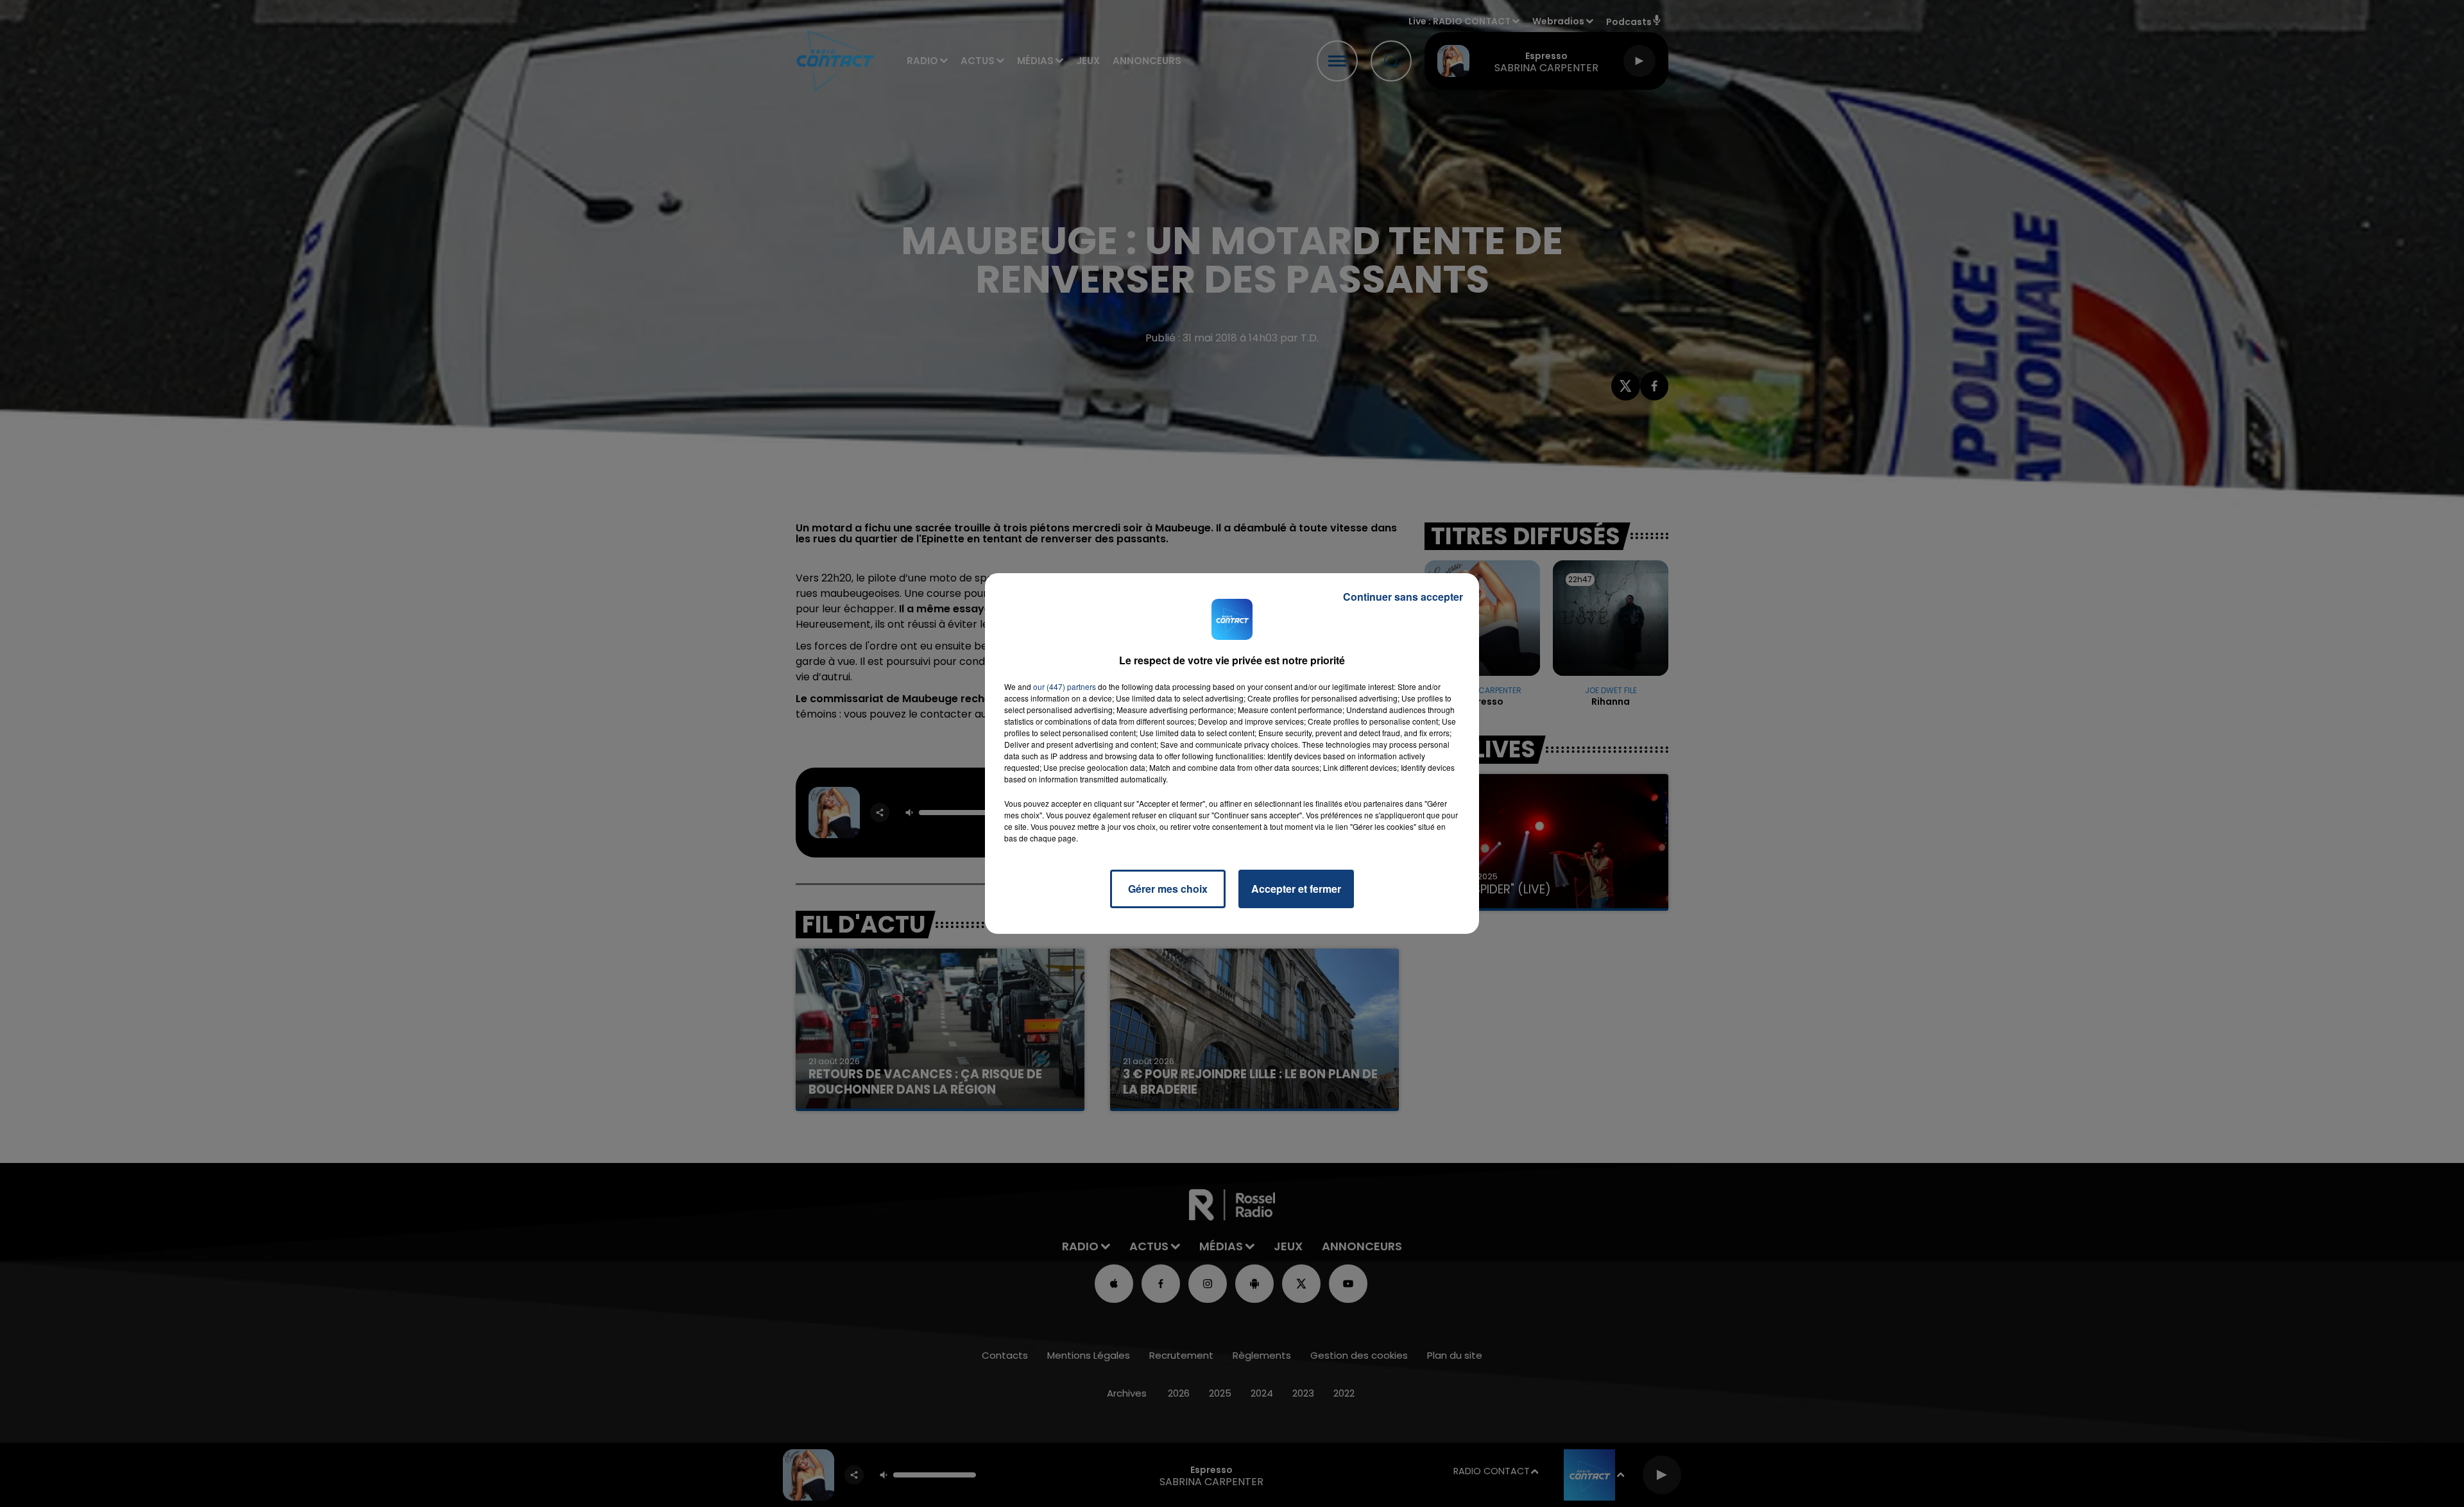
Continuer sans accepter (1403, 597)
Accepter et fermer (1296, 889)
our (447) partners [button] (1065, 686)
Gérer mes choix (1168, 889)
